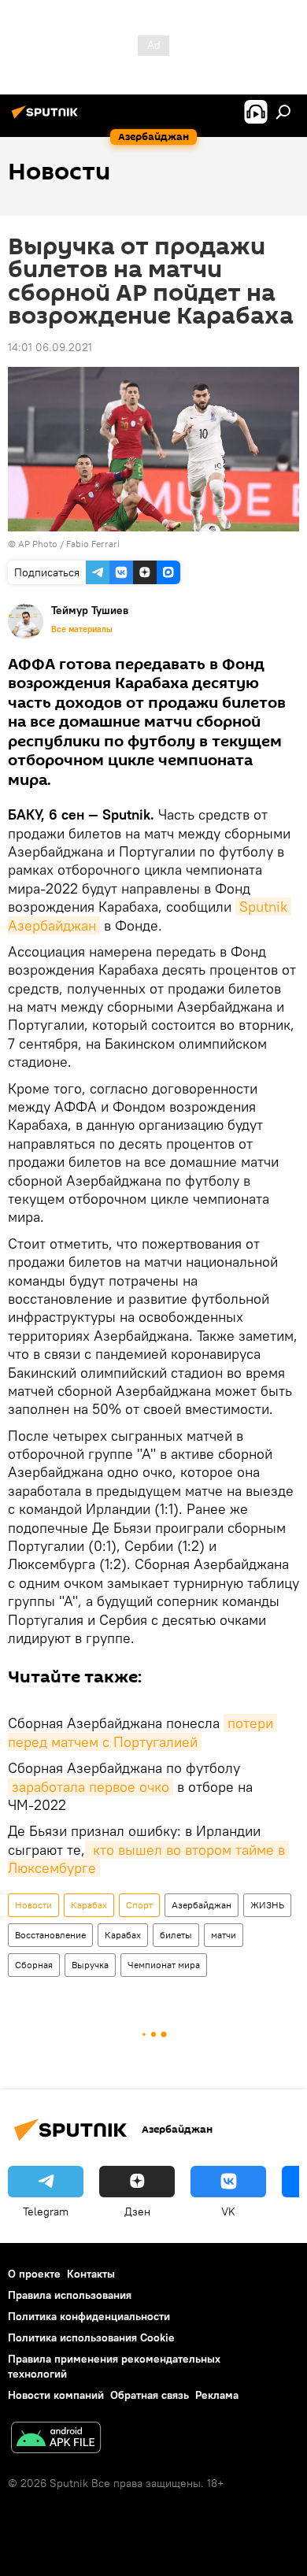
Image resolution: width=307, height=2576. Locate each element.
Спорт (139, 1905)
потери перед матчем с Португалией (142, 1732)
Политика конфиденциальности (89, 2316)
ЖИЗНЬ (267, 1905)
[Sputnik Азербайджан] (47, 118)
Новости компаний (56, 2395)
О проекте (34, 2274)
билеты (176, 1935)
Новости (33, 1905)
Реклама (217, 2395)
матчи (224, 1935)
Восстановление (50, 1935)
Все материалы (82, 629)
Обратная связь (150, 2395)
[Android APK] (56, 2439)
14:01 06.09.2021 (50, 347)
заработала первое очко (91, 1787)
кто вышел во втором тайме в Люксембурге (148, 1859)
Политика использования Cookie (91, 2337)
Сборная (34, 1965)
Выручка (90, 1965)
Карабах (89, 1905)
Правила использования (70, 2295)
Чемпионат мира (164, 1965)
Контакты (91, 2274)
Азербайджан (202, 1905)
